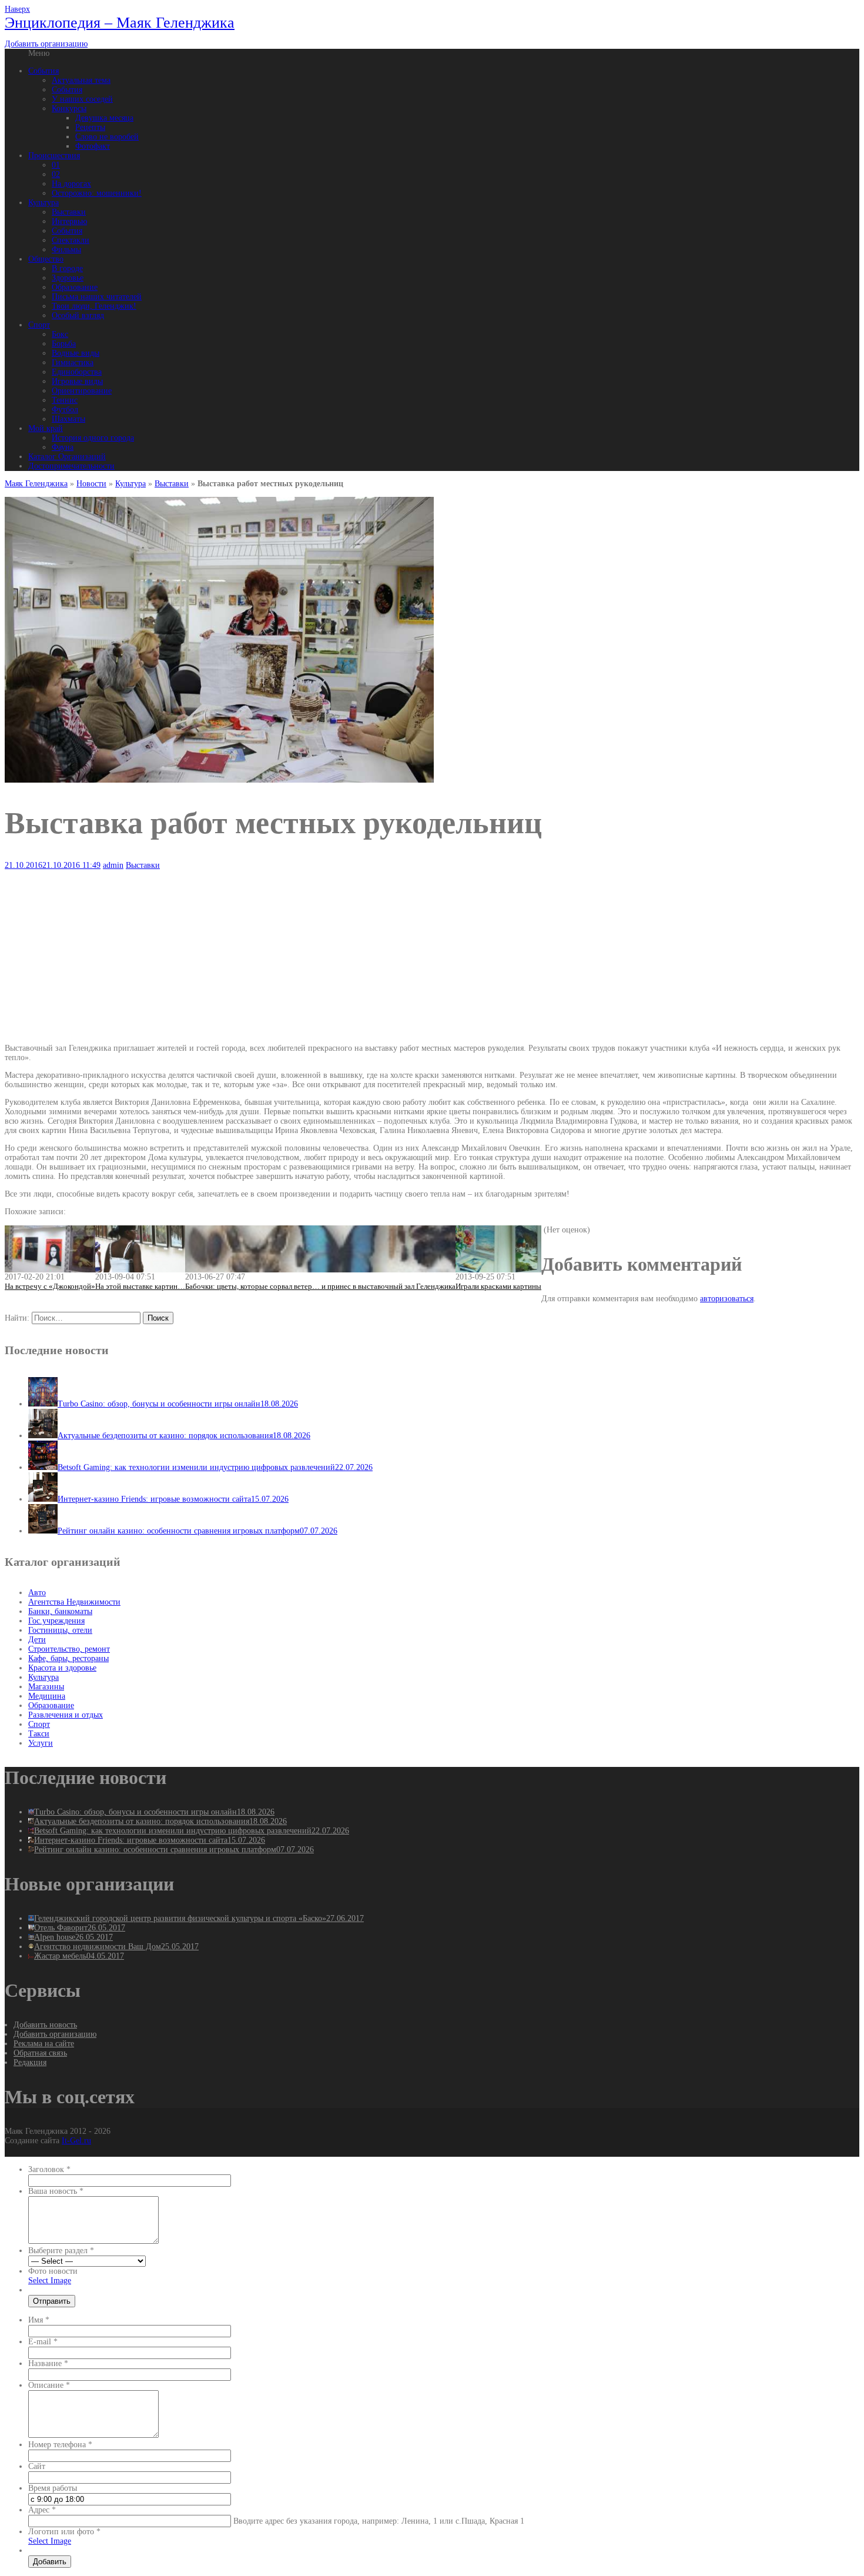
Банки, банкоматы (60, 1611)
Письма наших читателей (97, 297)
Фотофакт (93, 146)
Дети (37, 1640)
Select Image (50, 2281)
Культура (43, 203)
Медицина (47, 1696)
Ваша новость (56, 2191)
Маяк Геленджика (36, 484)
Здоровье (68, 278)
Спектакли (71, 240)
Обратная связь (40, 2053)
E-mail (43, 2342)
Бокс (60, 334)
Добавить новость (45, 2025)
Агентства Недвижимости (74, 1602)
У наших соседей (82, 99)
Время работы (53, 2488)
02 (56, 174)
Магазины (46, 1687)
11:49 (53, 865)
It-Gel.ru (76, 2141)
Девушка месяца (104, 118)
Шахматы (68, 419)
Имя (39, 2320)
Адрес (42, 2510)
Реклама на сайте (44, 2044)
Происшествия (54, 156)
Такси (39, 1734)
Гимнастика (73, 362)
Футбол (65, 410)
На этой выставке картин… (140, 1286)
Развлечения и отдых (66, 1715)
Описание (49, 2385)
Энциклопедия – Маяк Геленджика (120, 23)
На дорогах (71, 184)
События (43, 71)
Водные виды (76, 353)
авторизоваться (727, 1299)
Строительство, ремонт (69, 1649)
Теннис (65, 400)
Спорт (39, 325)
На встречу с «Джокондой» (50, 1286)
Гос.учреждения (56, 1621)
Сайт (37, 2466)
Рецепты (90, 127)
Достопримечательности (71, 466)
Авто (37, 1593)
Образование (75, 287)
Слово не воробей (107, 137)
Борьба (64, 344)
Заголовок (49, 2169)
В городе (67, 268)
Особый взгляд (78, 315)
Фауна (63, 447)
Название (48, 2363)
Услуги (41, 1743)
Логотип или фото (64, 2532)
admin (113, 865)
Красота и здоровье (62, 1668)
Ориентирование (82, 391)
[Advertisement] (357, 953)
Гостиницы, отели (60, 1630)
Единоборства (77, 372)
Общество (46, 259)
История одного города (93, 438)
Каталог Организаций (67, 457)
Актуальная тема (81, 80)
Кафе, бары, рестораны (68, 1658)
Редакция (30, 2062)
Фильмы (66, 250)
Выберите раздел (61, 2251)
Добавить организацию (46, 44)
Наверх (17, 9)
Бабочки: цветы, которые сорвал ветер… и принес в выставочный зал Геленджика (320, 1286)
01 (56, 165)
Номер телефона (60, 2445)
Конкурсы (69, 108)
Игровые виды (77, 381)
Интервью (69, 221)
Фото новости (53, 2271)
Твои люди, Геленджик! (94, 306)
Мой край (46, 428)
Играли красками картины (498, 1286)
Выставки (69, 212)
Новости (91, 484)
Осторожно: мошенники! (97, 193)
